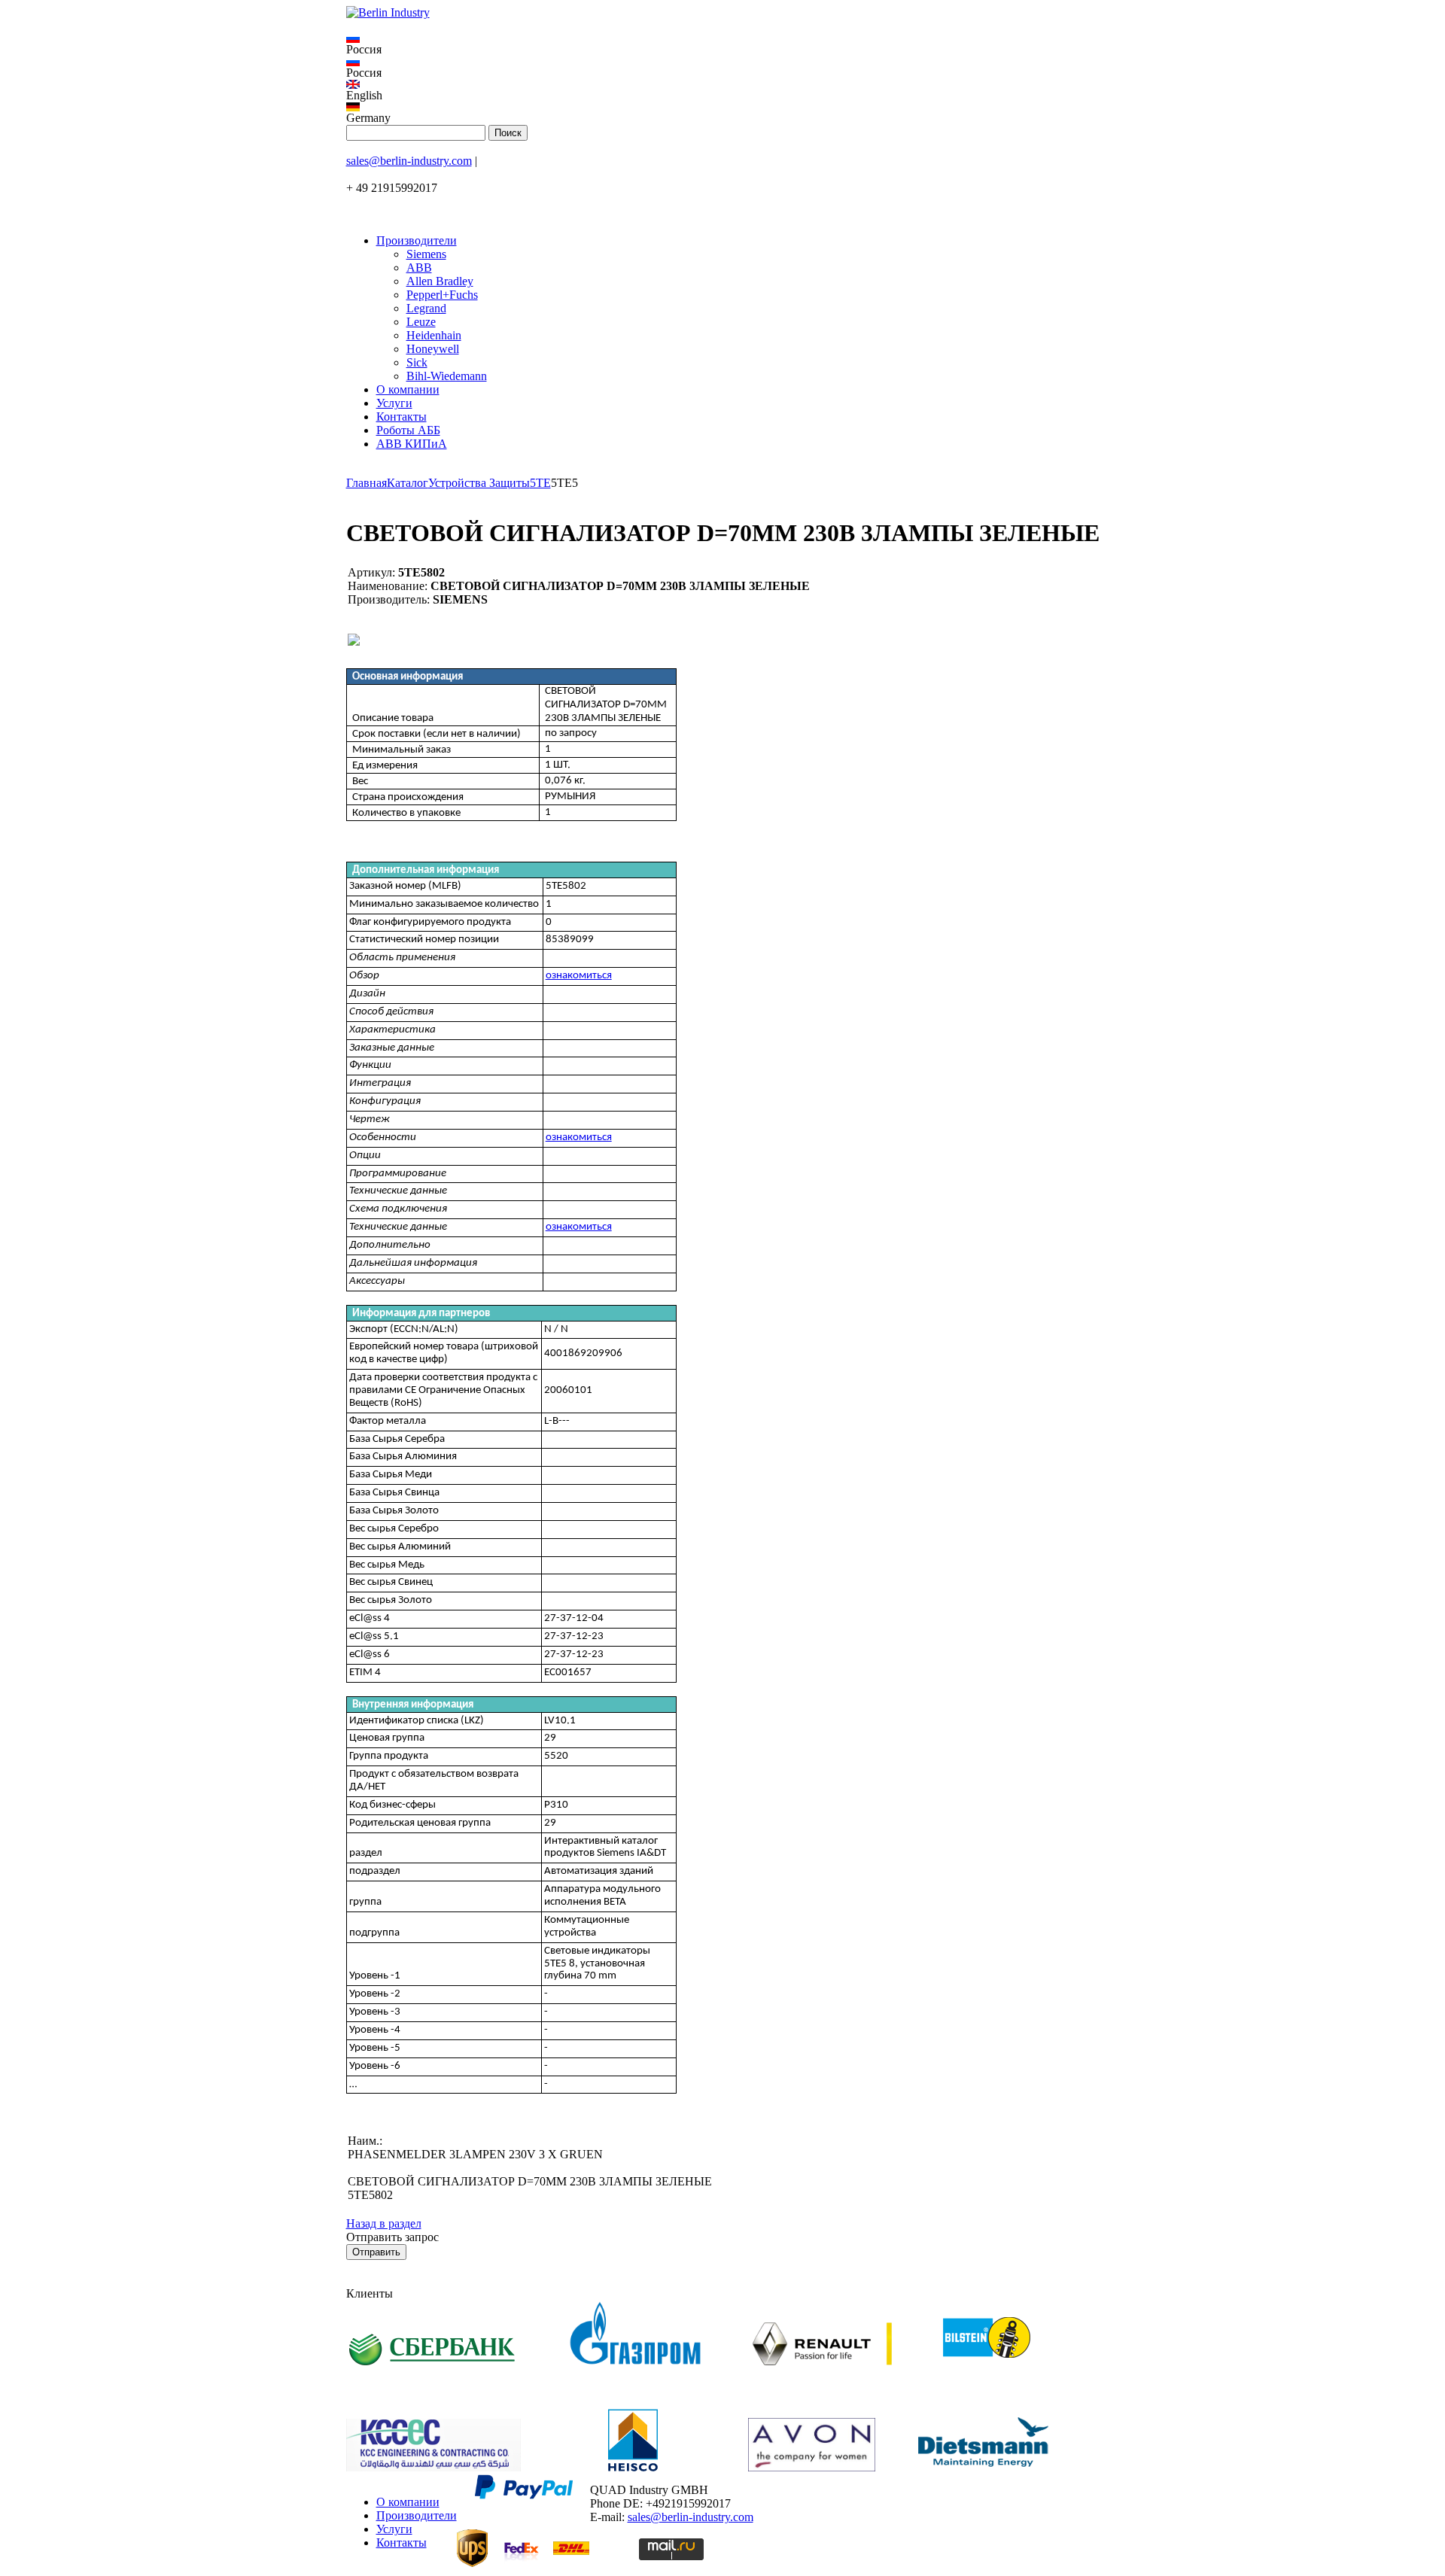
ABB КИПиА (412, 444)
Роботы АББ (408, 430)
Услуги (394, 403)
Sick (417, 362)
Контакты (402, 417)
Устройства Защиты (479, 483)
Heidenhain (434, 335)
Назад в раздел (384, 2223)
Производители (417, 240)
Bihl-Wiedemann (447, 376)
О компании (408, 389)
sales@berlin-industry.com (409, 161)
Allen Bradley (440, 281)
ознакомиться (579, 976)
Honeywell (433, 349)
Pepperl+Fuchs (442, 295)
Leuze (421, 322)
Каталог (408, 483)
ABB (419, 268)
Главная (367, 483)
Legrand (426, 308)
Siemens (426, 254)
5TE (540, 483)
